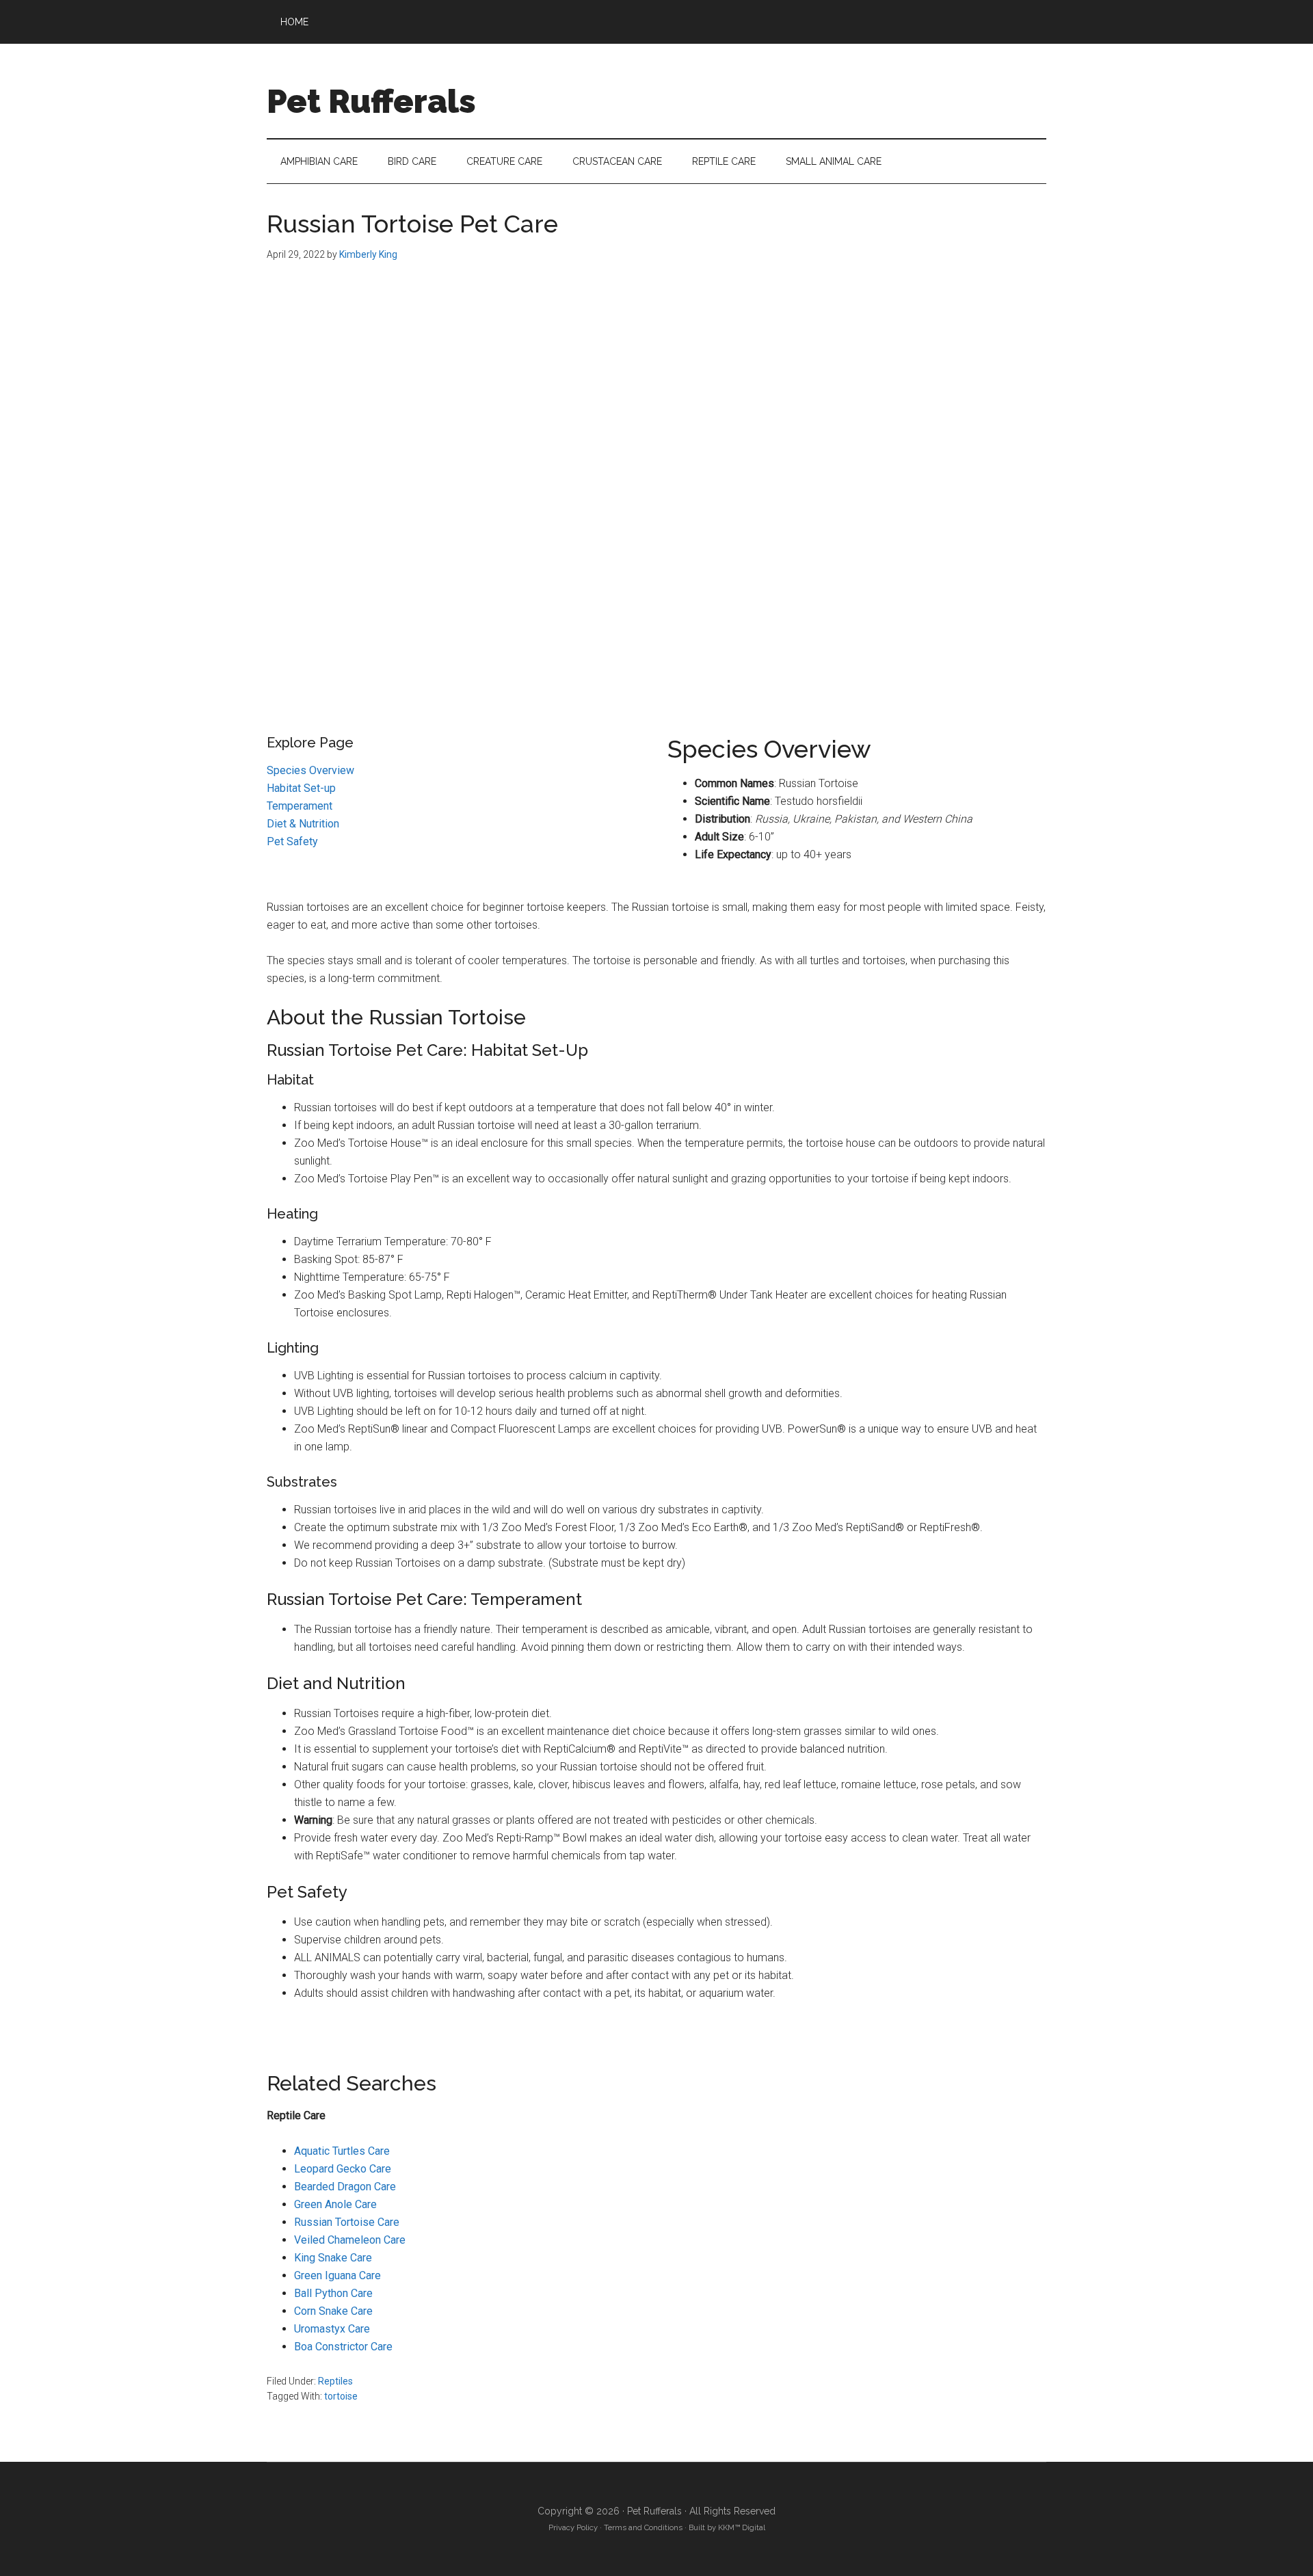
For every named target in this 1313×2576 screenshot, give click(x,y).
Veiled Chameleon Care (350, 2240)
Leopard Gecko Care (343, 2169)
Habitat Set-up (301, 788)
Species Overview (310, 770)
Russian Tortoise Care (347, 2222)
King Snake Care (333, 2258)
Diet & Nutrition (303, 824)
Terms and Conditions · (644, 2527)
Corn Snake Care (333, 2311)
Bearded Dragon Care (345, 2187)
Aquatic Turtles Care (342, 2151)
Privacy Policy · (575, 2527)
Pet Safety (292, 841)
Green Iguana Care (337, 2275)
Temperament (300, 806)
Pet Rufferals (371, 101)
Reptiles (335, 2381)
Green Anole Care (335, 2204)
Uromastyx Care (332, 2329)
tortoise (341, 2396)
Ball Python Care (333, 2293)
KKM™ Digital (742, 2527)
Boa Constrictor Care (343, 2347)
